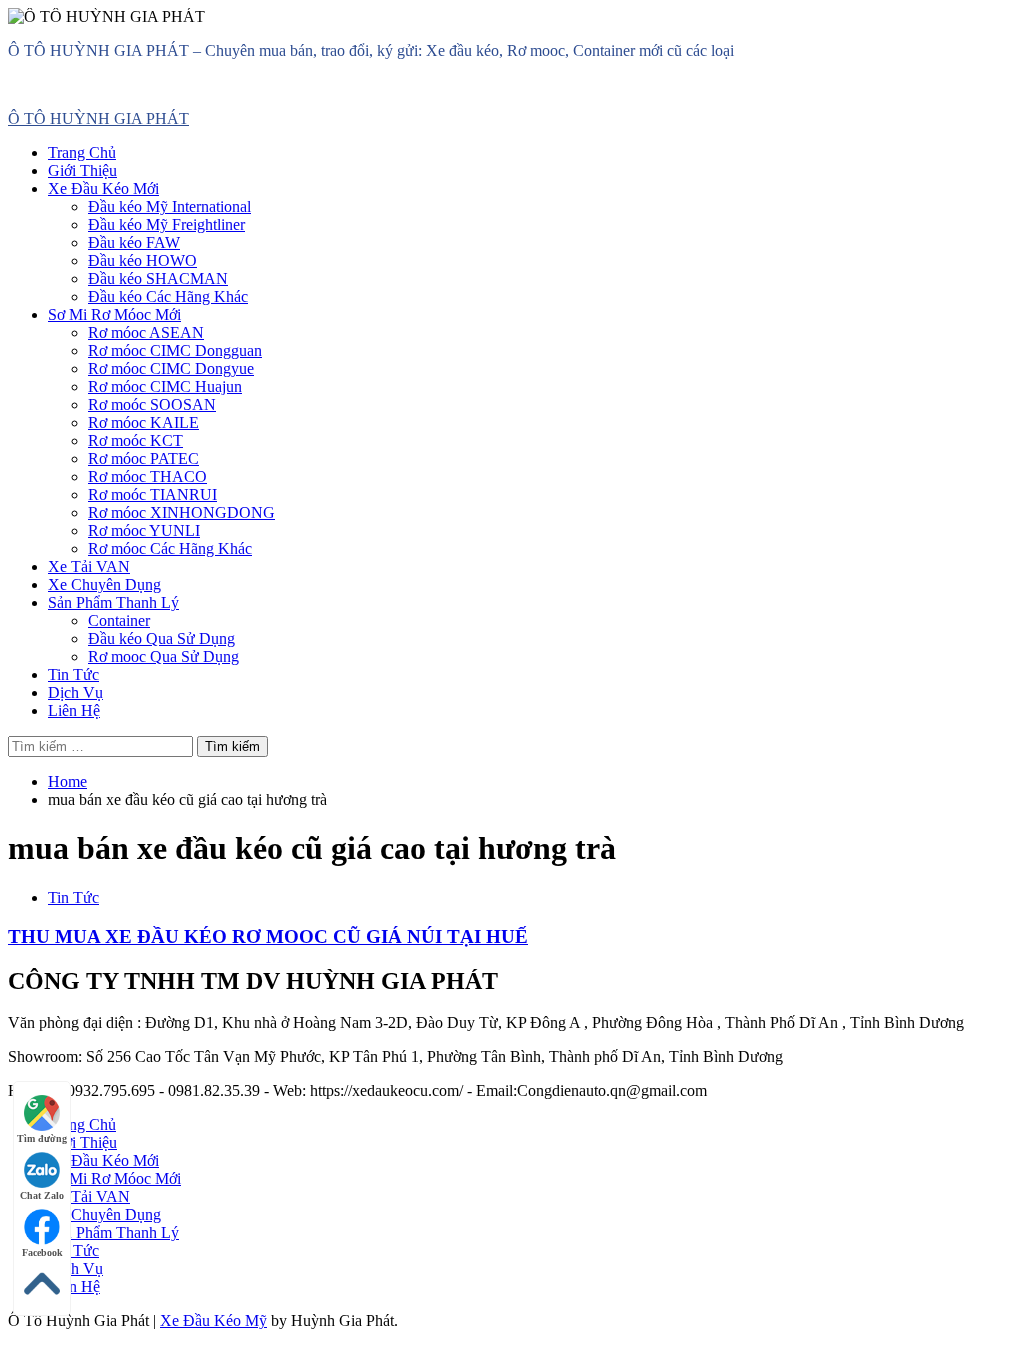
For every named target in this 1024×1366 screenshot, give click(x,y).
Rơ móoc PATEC (143, 458)
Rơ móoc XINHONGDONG (181, 512)
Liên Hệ (74, 710)
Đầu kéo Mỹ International (169, 206)
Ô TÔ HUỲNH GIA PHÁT (98, 118)
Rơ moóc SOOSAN (152, 404)
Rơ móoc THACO (147, 476)
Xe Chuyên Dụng (104, 584)
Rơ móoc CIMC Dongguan (175, 350)
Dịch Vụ (75, 692)
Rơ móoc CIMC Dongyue (171, 368)
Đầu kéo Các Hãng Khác (168, 296)
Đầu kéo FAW (134, 242)
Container (119, 620)
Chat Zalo (42, 1195)
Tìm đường (42, 1138)
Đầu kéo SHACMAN (158, 278)
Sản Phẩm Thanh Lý (113, 602)
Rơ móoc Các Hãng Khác (170, 548)
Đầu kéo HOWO (142, 260)
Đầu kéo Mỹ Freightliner (166, 224)
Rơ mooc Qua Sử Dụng (163, 656)
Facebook (42, 1252)
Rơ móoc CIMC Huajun (165, 386)
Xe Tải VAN (89, 566)
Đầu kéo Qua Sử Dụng (161, 638)
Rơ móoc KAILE (143, 422)
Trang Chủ (82, 152)
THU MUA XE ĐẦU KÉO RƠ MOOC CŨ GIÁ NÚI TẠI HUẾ (268, 936)
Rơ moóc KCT (135, 440)
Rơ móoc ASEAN (146, 332)
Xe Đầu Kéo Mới (103, 188)
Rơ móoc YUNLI (144, 530)
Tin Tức (73, 674)
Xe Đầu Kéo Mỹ (213, 1320)
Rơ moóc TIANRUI (152, 494)
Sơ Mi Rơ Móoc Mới (114, 314)
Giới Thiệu (82, 170)
